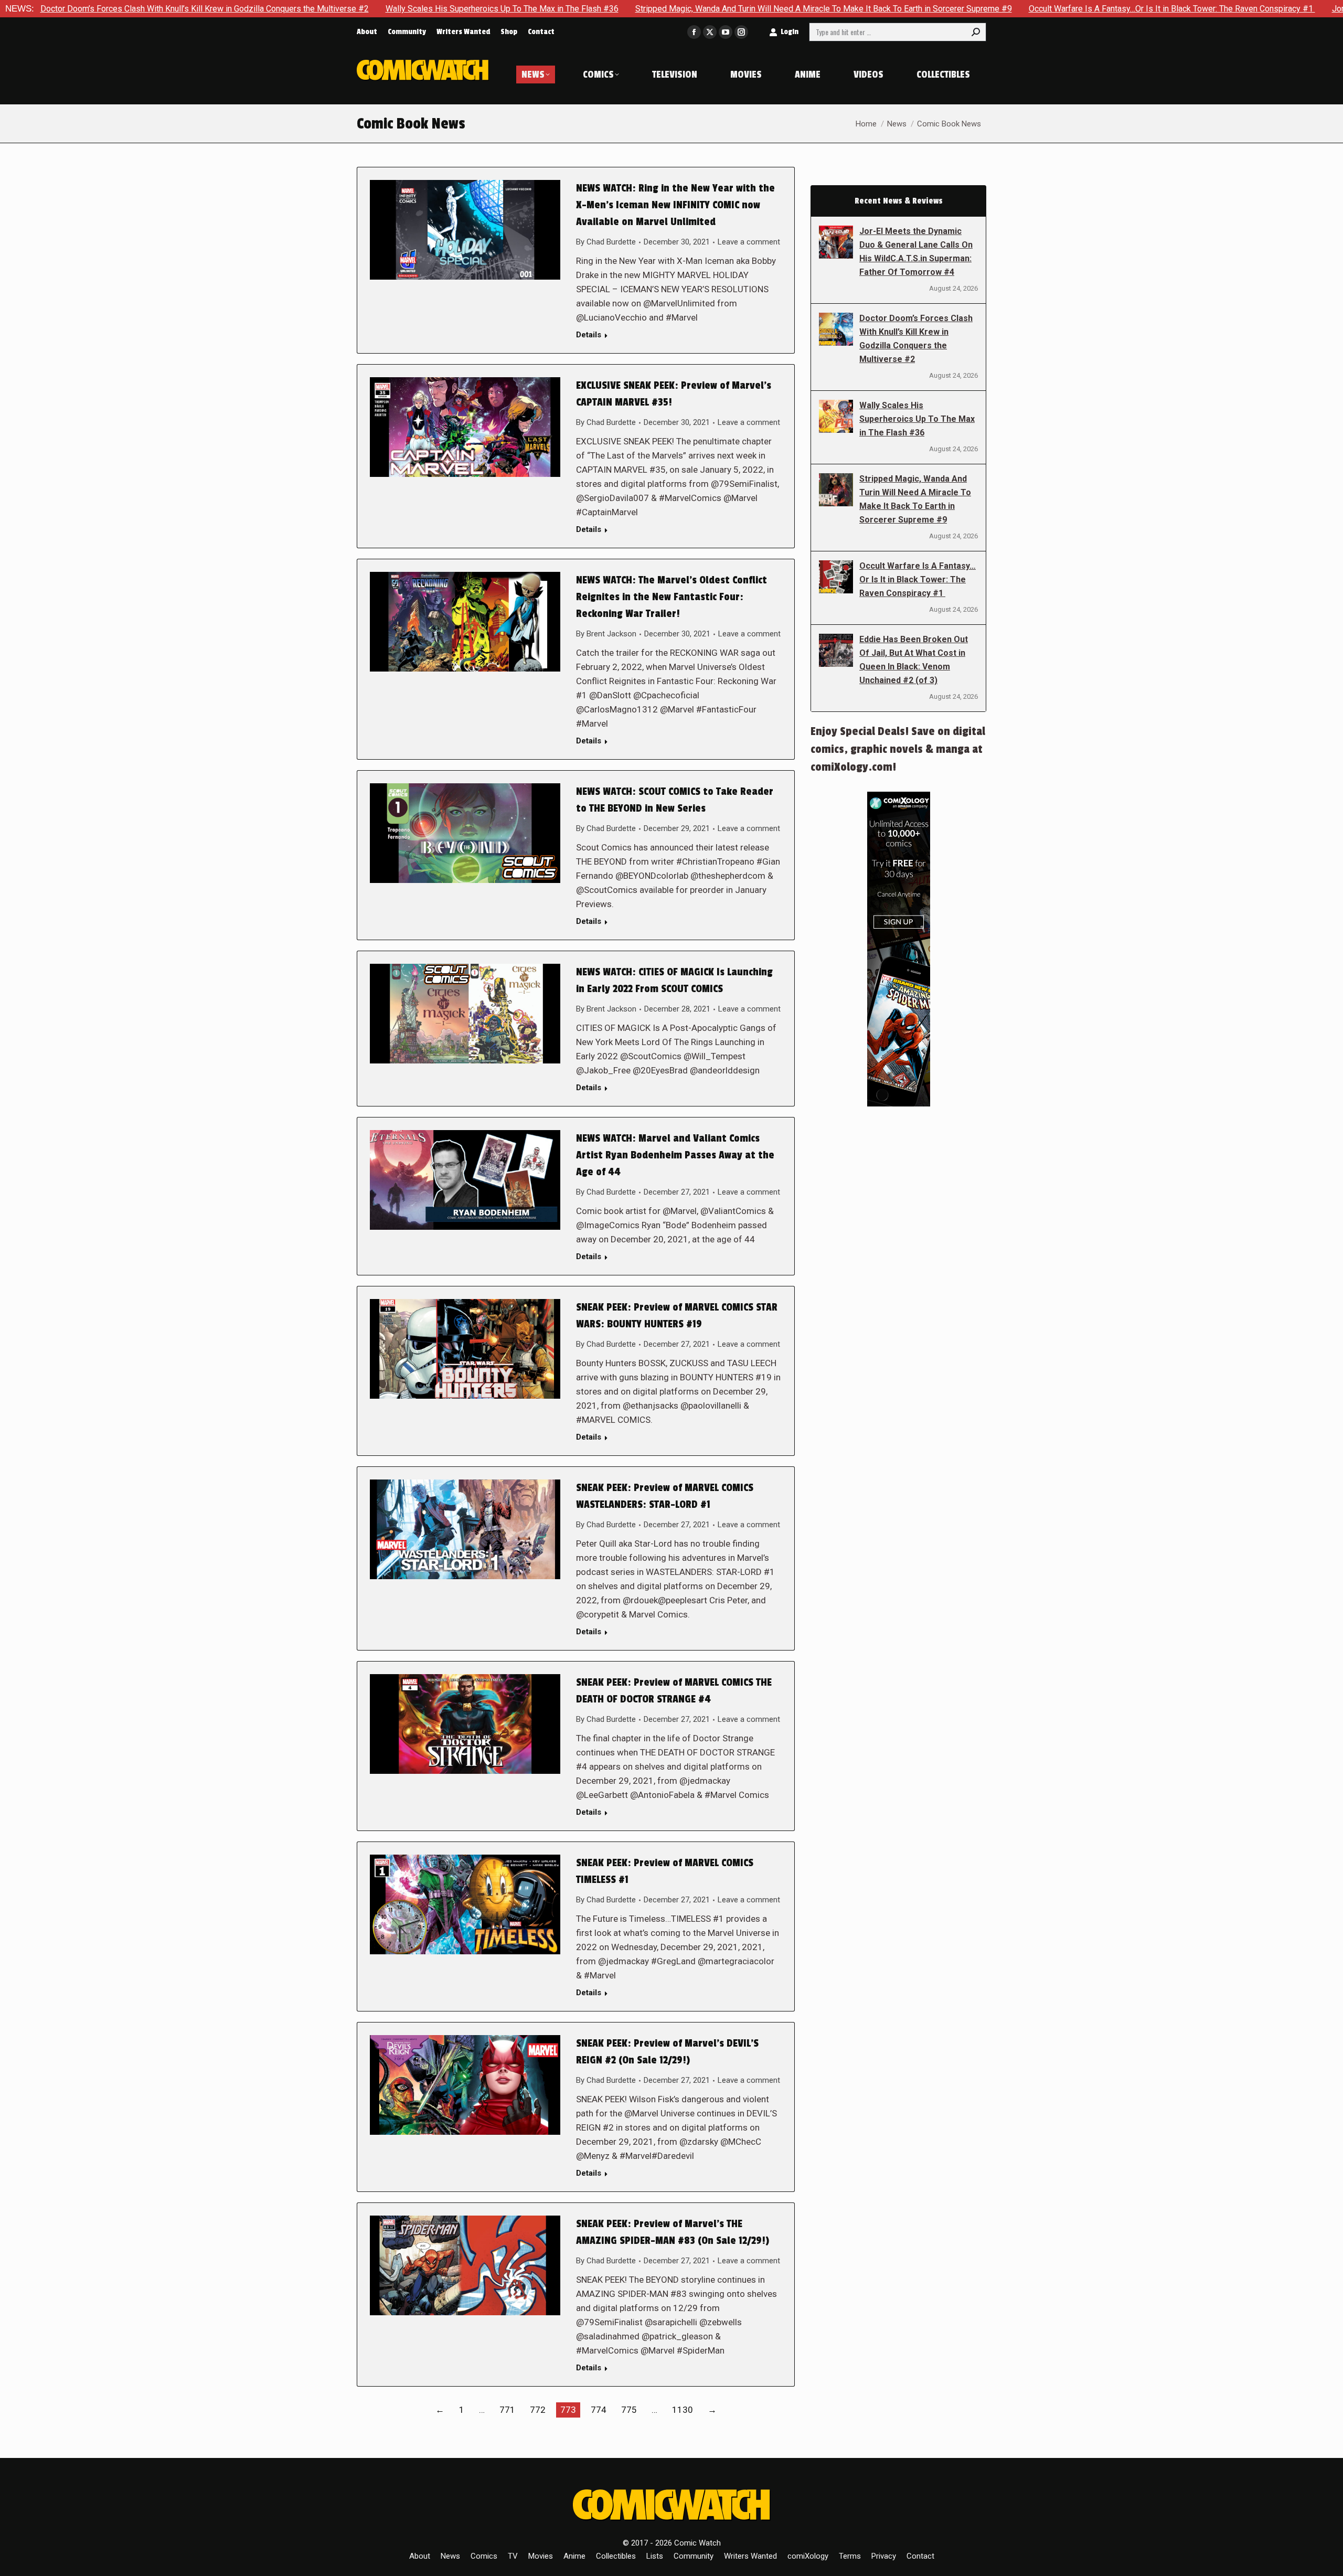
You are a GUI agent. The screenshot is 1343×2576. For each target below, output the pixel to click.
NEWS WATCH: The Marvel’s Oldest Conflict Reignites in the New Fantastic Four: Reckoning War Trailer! (671, 597)
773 (568, 2410)
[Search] (976, 32)
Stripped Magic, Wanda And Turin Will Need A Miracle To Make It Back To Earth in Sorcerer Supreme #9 (657, 9)
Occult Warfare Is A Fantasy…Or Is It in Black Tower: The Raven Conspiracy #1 (1005, 9)
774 (599, 2410)
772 (538, 2410)
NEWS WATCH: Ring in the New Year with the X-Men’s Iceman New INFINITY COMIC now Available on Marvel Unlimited (675, 205)
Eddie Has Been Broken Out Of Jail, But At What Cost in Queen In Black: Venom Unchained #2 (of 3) (914, 660)
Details (589, 335)
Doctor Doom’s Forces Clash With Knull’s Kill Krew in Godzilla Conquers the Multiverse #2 (916, 339)
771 (507, 2410)
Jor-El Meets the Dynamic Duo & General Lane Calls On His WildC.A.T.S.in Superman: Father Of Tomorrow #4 (916, 252)
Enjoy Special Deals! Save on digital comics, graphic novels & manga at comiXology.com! (898, 749)
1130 (683, 2410)
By (606, 242)
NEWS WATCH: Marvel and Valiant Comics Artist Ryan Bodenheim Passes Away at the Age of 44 (675, 1155)
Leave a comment (749, 242)
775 (629, 2410)
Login (790, 32)
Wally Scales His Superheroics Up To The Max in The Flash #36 (335, 9)
